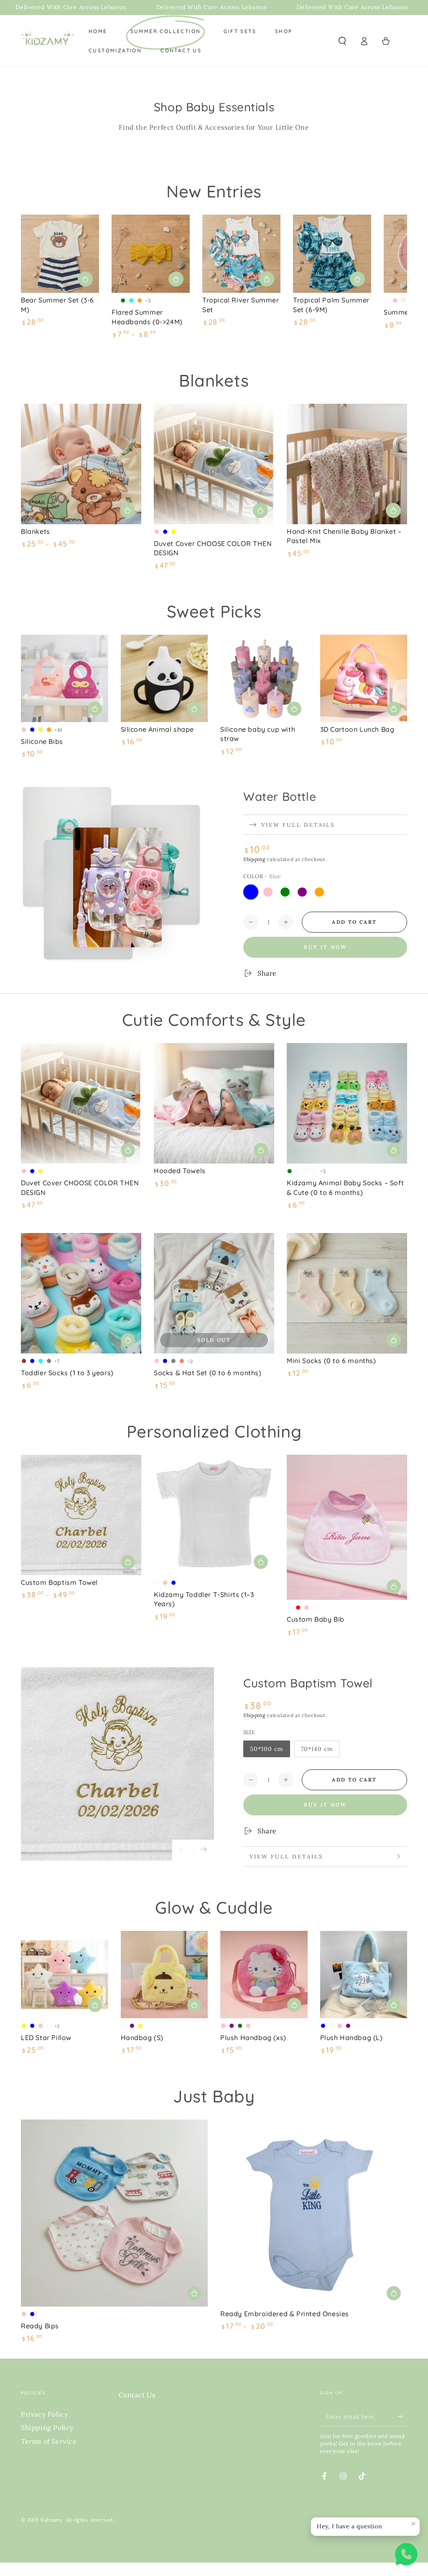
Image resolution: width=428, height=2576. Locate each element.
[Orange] (319, 892)
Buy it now (325, 947)
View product (176, 279)
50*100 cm (267, 1749)
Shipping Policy (47, 2427)
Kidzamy (51, 2520)
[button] (342, 41)
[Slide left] (183, 1850)
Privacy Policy (44, 2414)
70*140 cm (317, 1749)
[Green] (285, 892)
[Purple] (302, 892)
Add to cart (354, 922)
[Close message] (413, 2524)
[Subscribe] (402, 2417)
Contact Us (137, 2395)
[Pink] (268, 892)
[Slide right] (204, 1850)
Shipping (255, 859)
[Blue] (251, 892)
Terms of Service (49, 2441)
